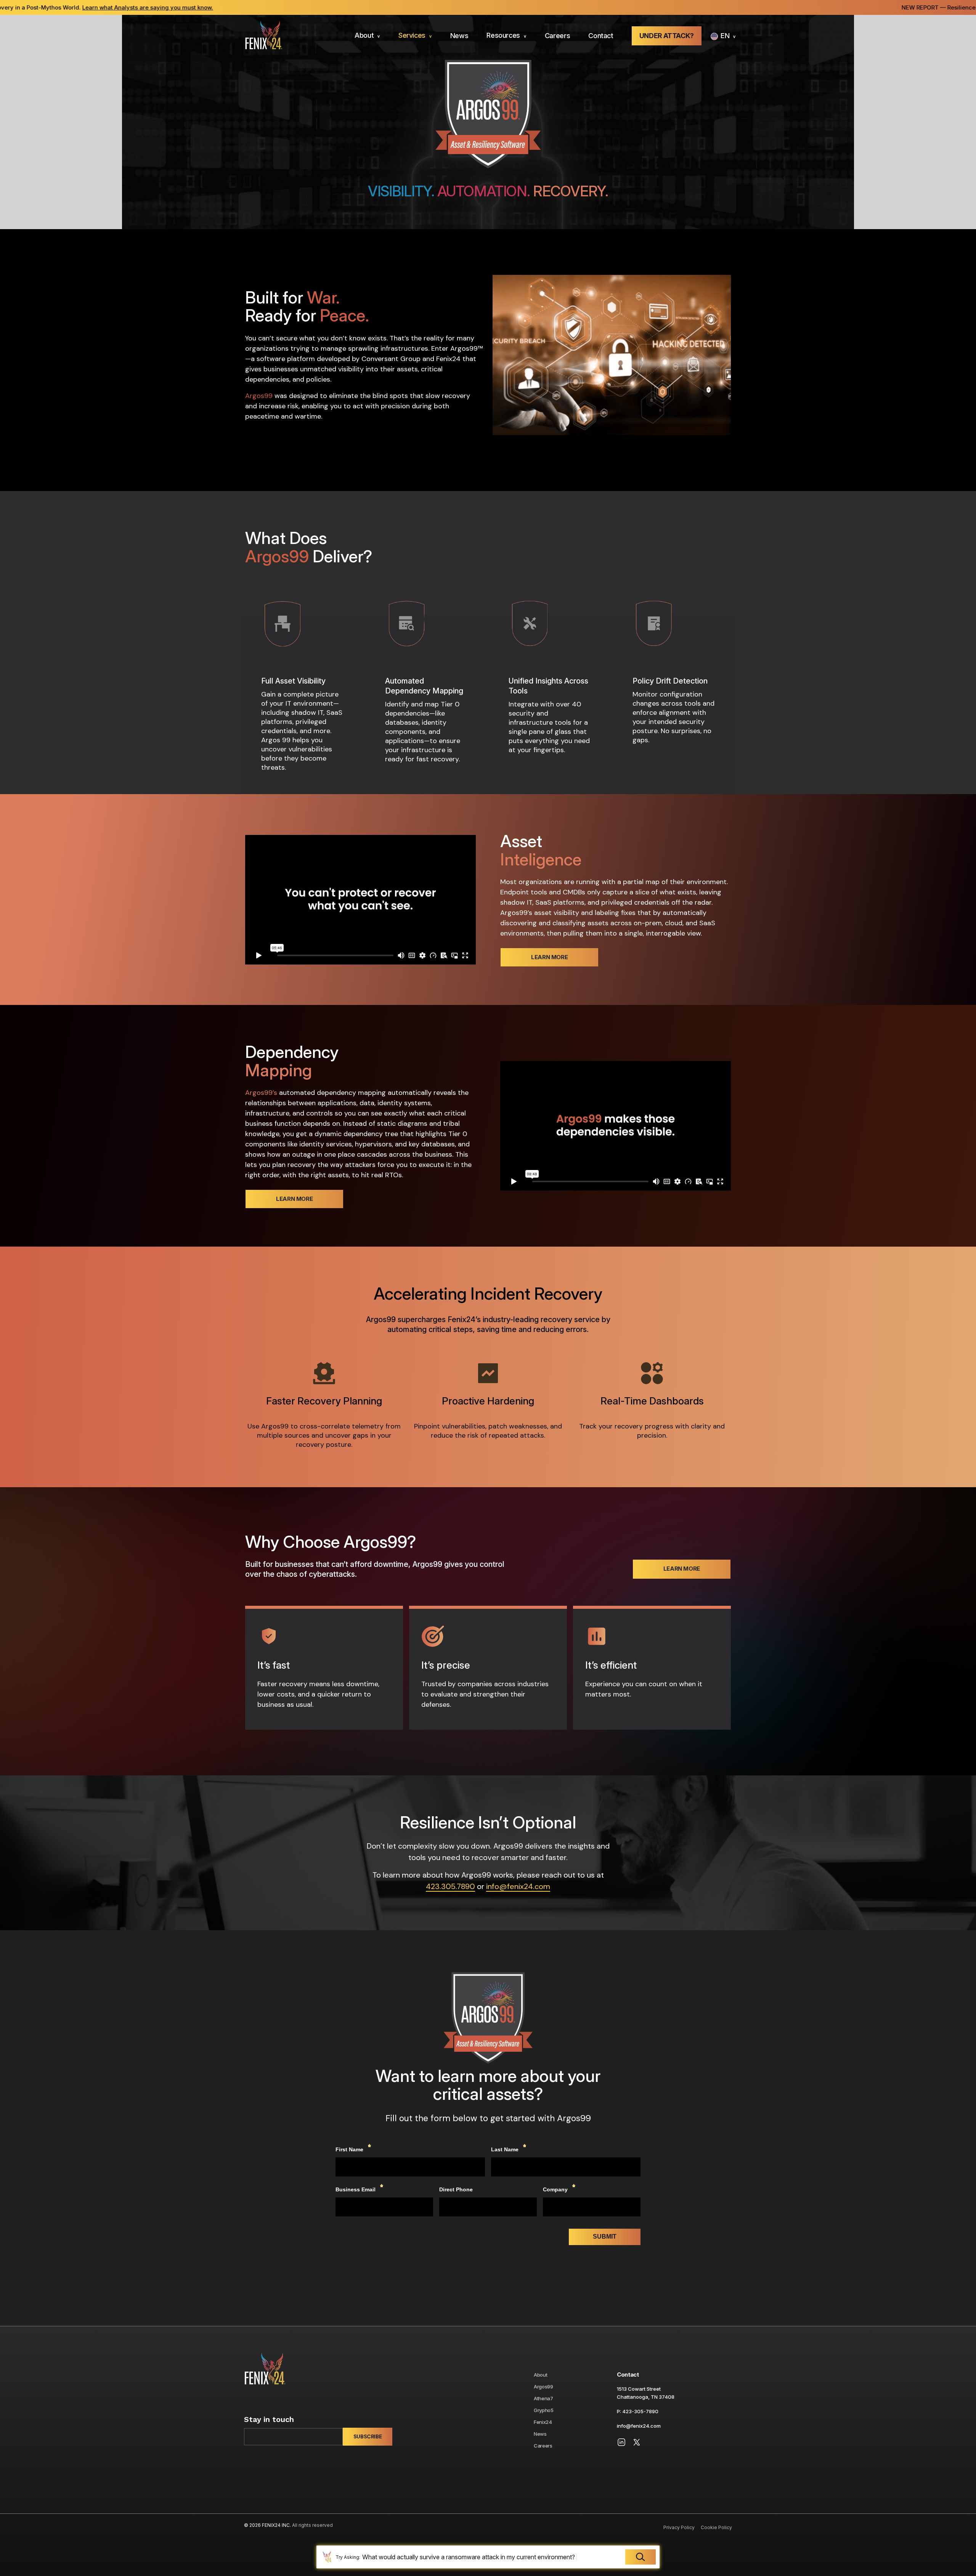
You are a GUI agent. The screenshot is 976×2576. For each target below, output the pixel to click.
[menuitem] (367, 36)
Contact (601, 36)
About (364, 35)
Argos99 (543, 2387)
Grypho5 (544, 2410)
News (459, 36)
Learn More (549, 957)
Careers (558, 36)
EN (725, 36)
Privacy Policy (679, 2527)
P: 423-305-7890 (638, 2411)
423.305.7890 (450, 1886)
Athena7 (543, 2398)
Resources (503, 35)
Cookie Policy (716, 2527)
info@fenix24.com (518, 1886)
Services (412, 35)
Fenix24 (543, 2422)
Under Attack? (667, 36)
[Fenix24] (263, 36)
